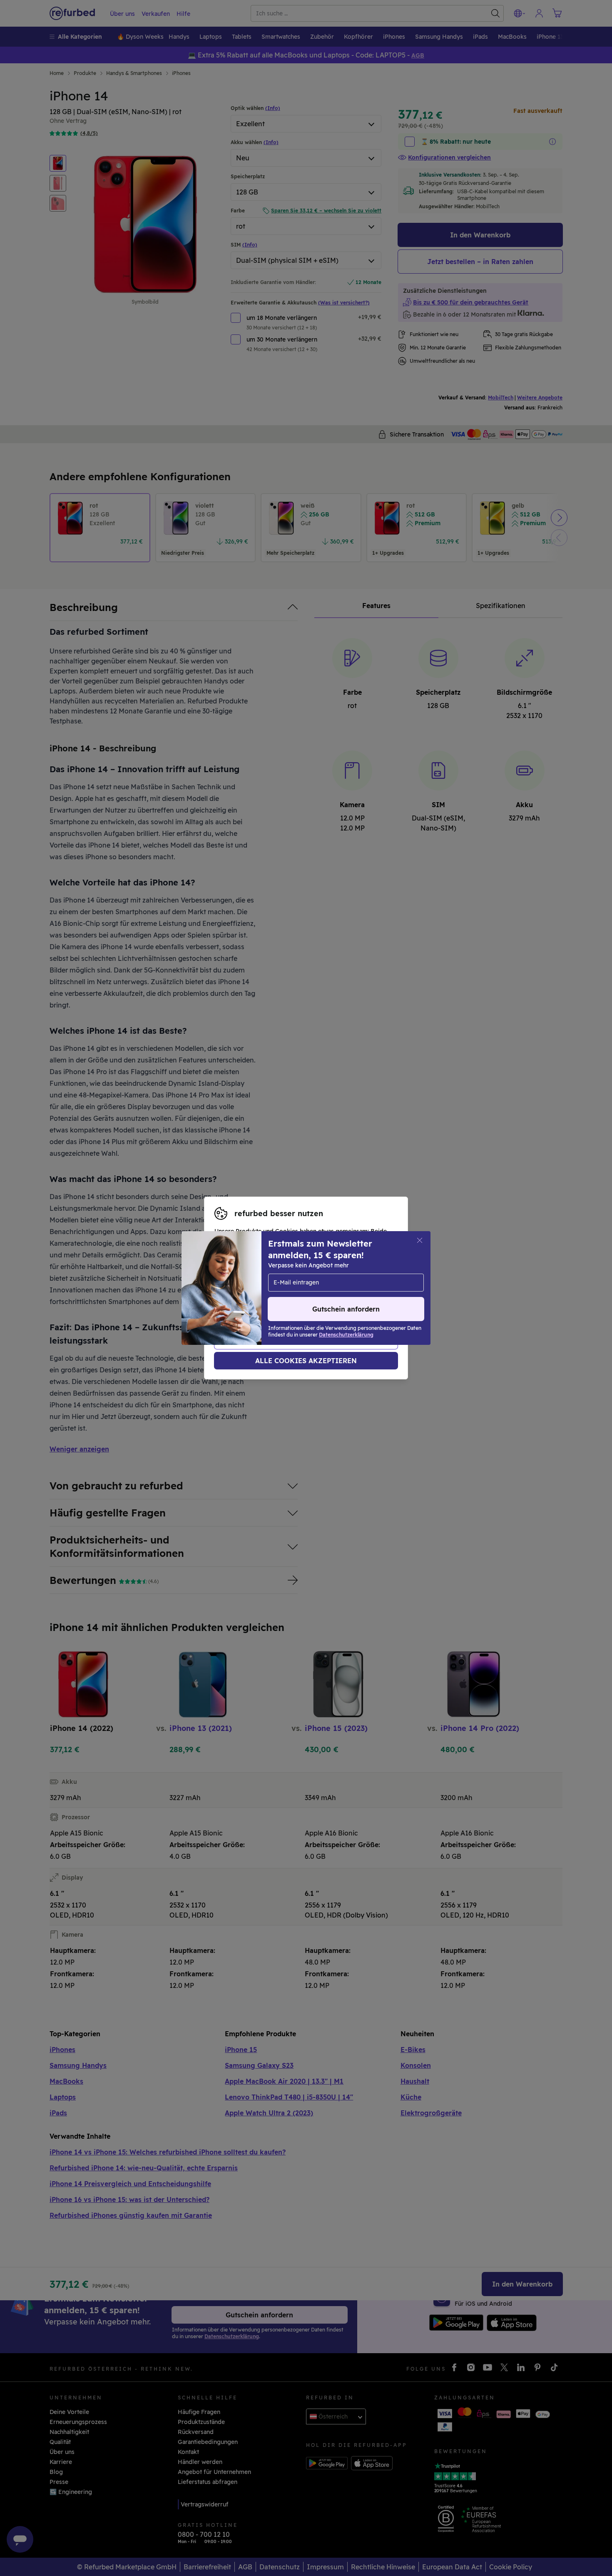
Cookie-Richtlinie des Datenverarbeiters (272, 1301)
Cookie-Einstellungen (300, 1284)
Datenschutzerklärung (302, 1292)
